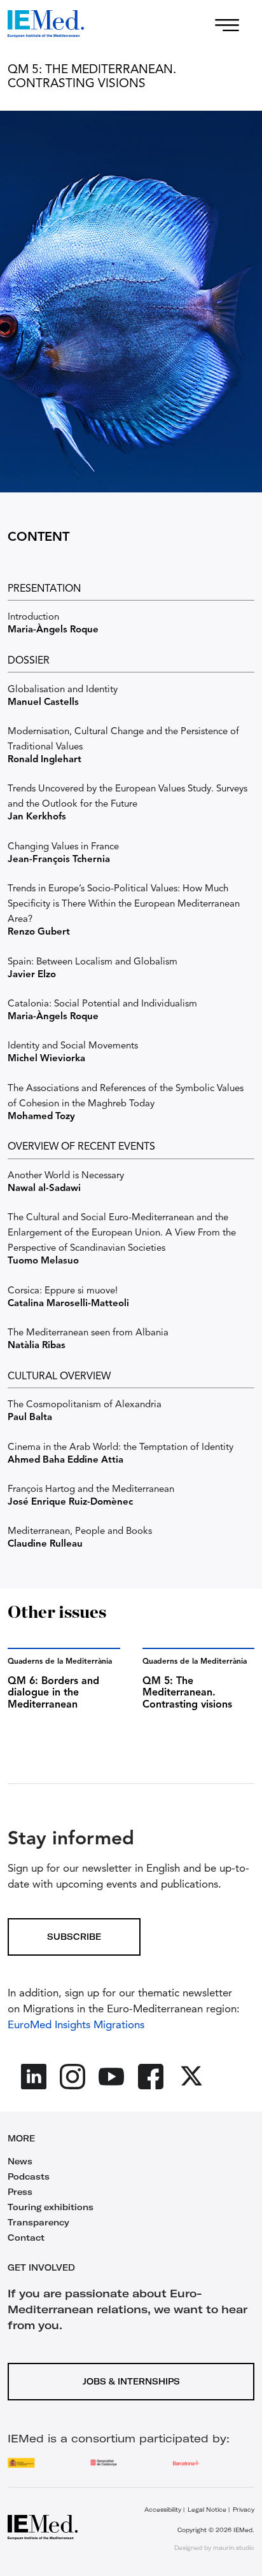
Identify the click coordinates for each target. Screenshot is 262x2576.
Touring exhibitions (51, 2207)
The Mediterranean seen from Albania (88, 1333)
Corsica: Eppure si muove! (63, 1291)
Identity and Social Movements (73, 1046)
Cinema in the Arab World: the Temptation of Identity (121, 1448)
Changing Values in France (63, 847)
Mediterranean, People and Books (80, 1532)
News (20, 2161)
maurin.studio (234, 2548)
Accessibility (163, 2510)
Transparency (38, 2222)
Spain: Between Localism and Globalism (93, 962)
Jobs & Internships (131, 2381)
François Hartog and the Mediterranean (91, 1490)
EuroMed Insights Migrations (76, 2025)
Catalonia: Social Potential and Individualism (102, 1004)
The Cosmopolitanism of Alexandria (85, 1405)
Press (20, 2192)
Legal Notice (207, 2510)
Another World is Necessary (66, 1176)
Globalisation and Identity (63, 690)
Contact (26, 2238)
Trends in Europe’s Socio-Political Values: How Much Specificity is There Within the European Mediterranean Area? (124, 904)
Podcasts (29, 2176)
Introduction (33, 617)
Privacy (244, 2510)
